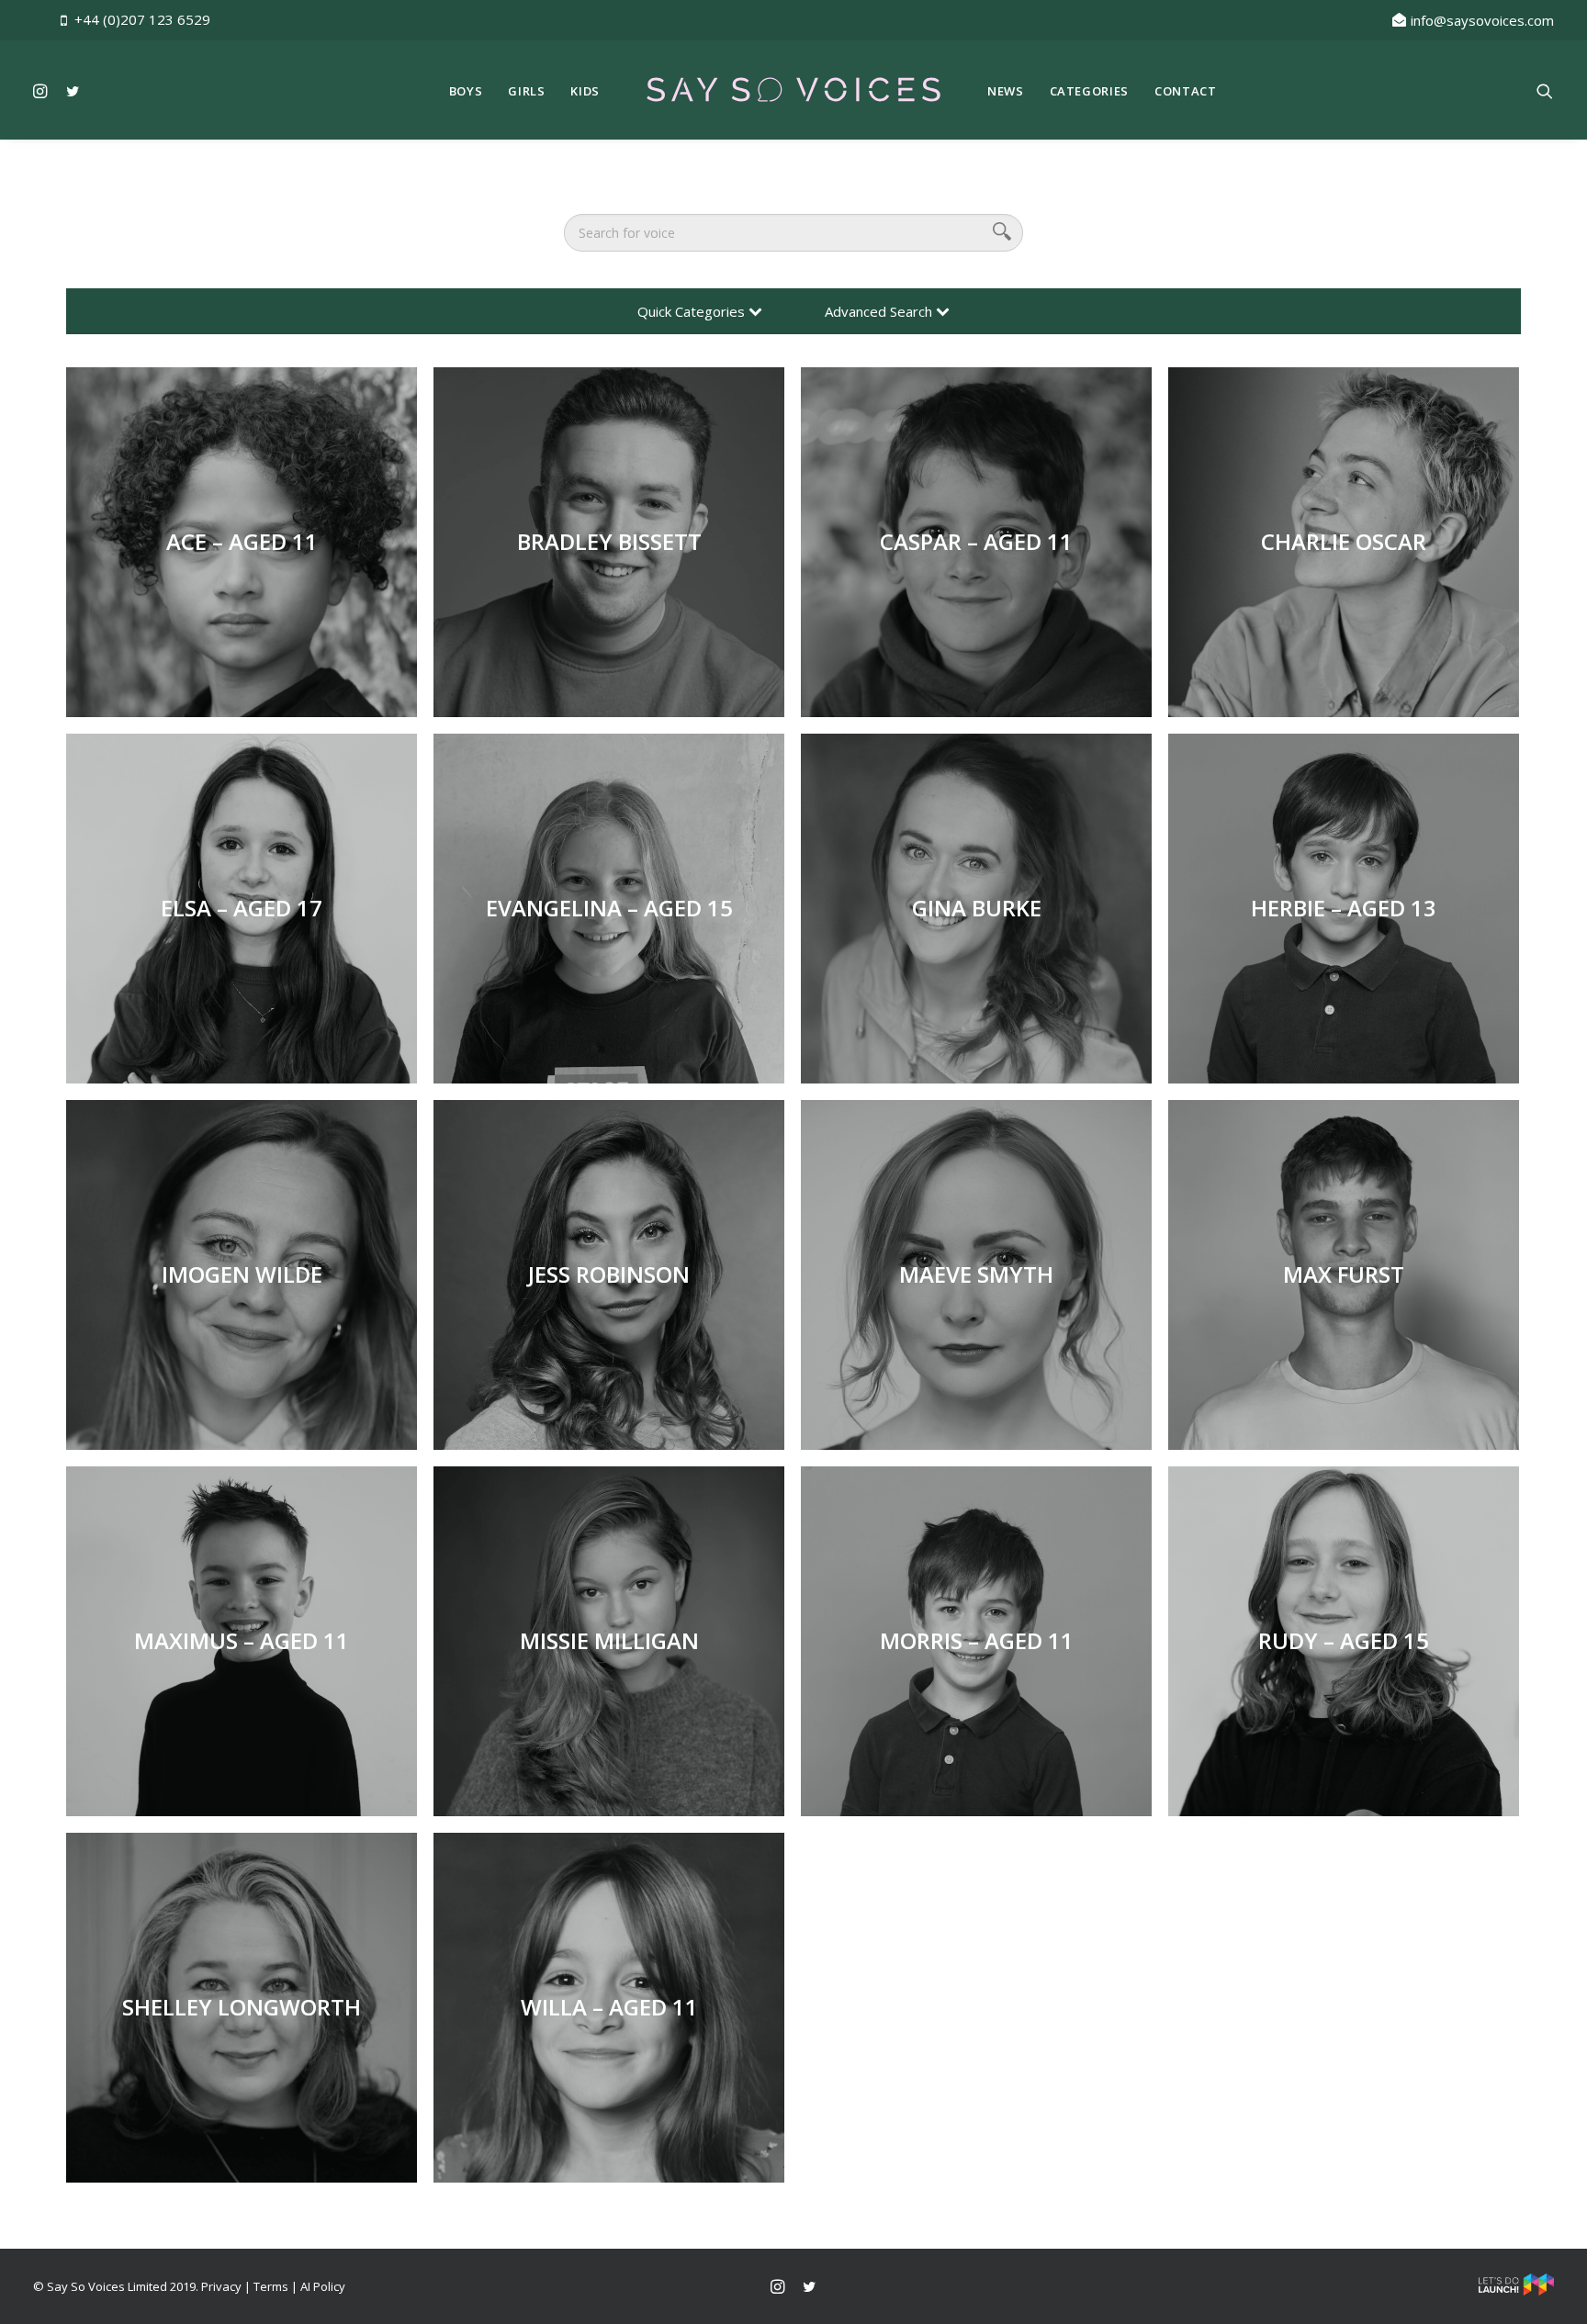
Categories (1090, 91)
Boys (466, 91)
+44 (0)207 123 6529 (142, 19)
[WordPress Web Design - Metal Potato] (1516, 2291)
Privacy (221, 2286)
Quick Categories (693, 311)
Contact (1186, 91)
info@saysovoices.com (1482, 20)
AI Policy (323, 2286)
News (1006, 91)
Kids (585, 91)
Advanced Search (880, 311)
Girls (526, 91)
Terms (271, 2286)
